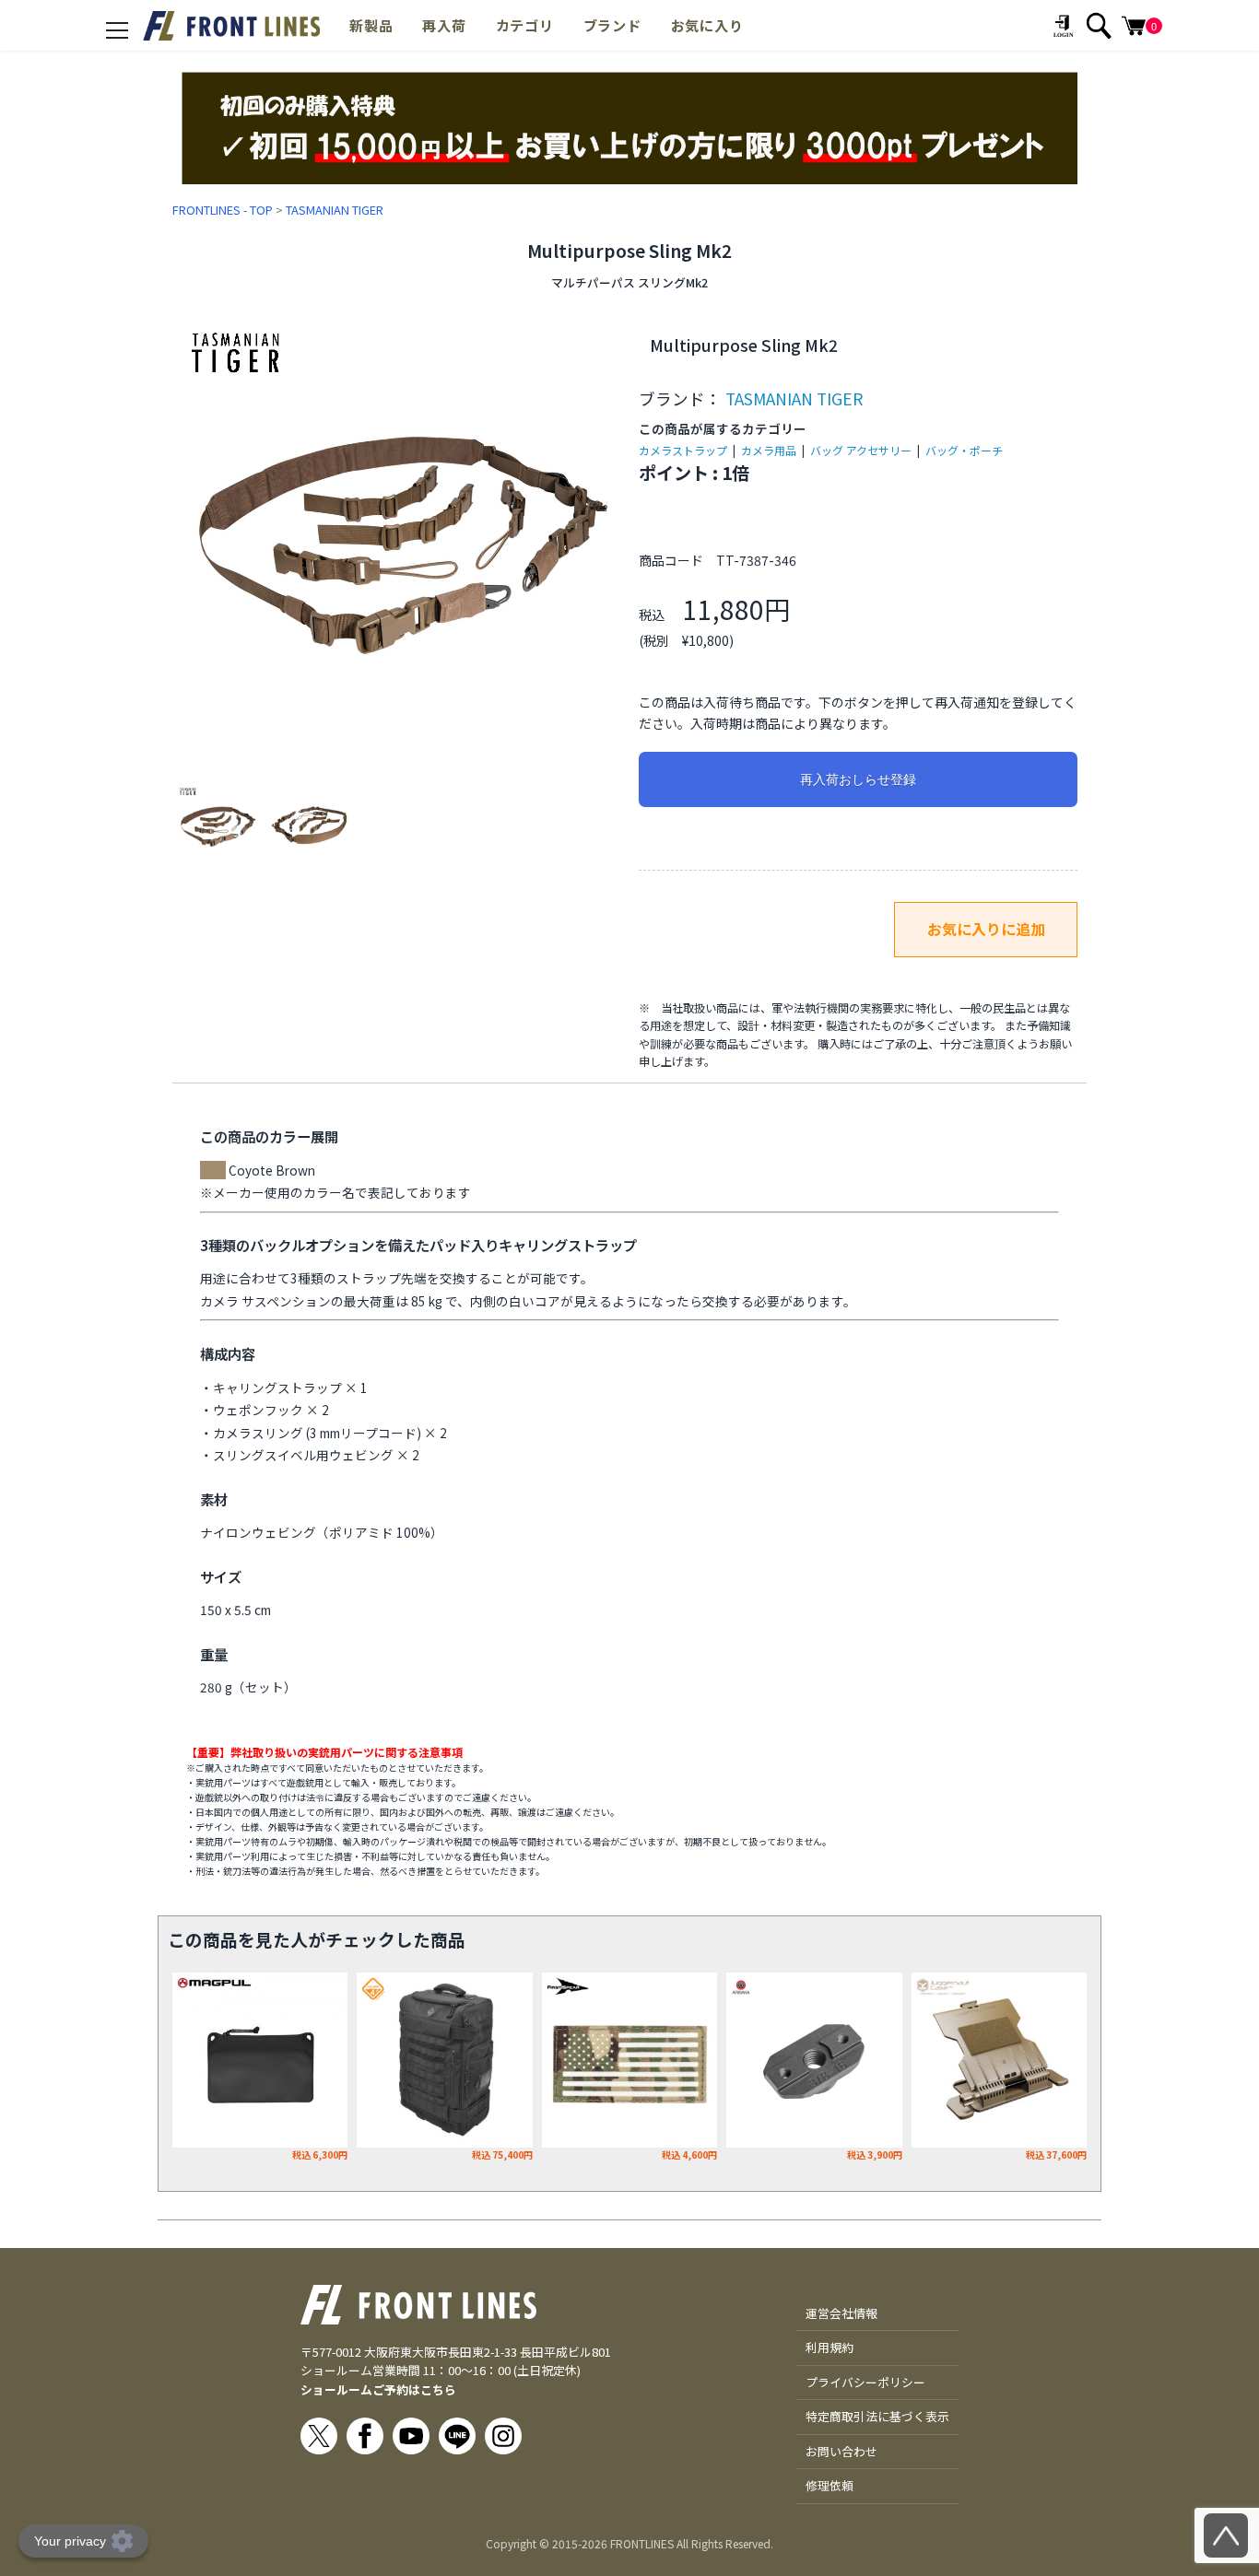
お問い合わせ (841, 2451)
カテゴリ (525, 25)
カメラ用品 (769, 450)
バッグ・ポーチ (964, 450)
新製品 (371, 25)
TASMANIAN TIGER (335, 210)
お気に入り (707, 25)
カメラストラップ (683, 450)
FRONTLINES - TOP (223, 210)
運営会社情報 (841, 2313)
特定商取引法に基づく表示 (877, 2416)
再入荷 (444, 25)
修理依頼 (830, 2485)
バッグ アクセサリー (861, 450)
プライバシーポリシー (865, 2382)
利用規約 (830, 2347)
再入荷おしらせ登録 (858, 779)
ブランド (612, 25)
